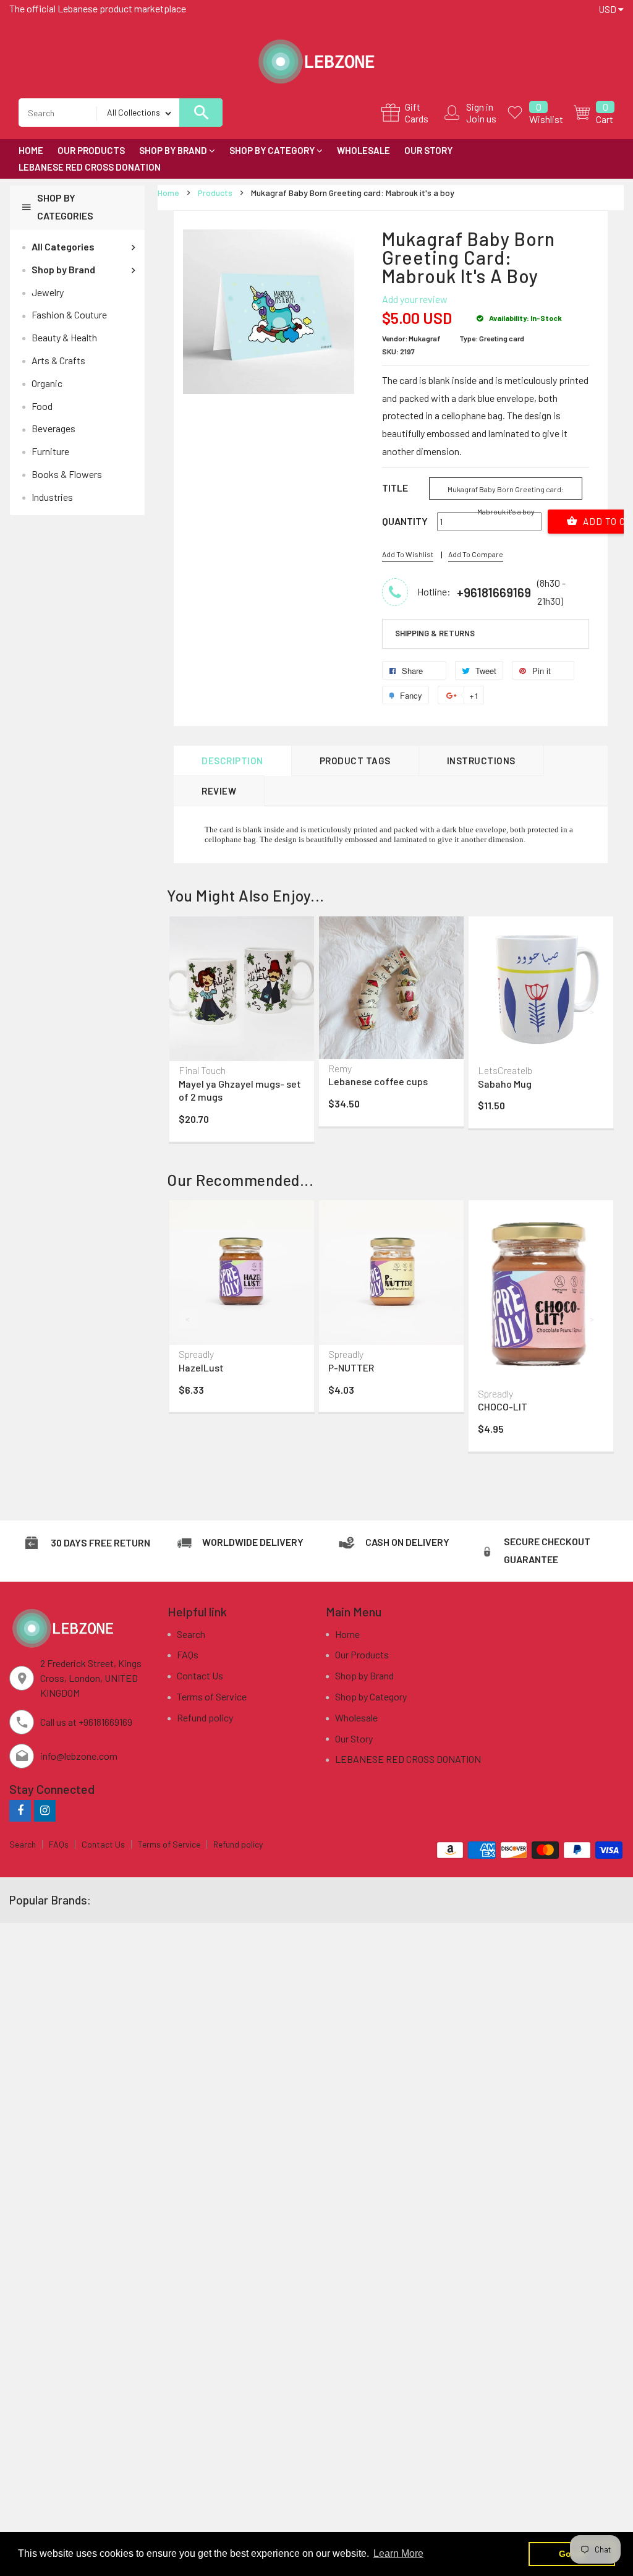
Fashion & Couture (69, 314)
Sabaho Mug (505, 1084)
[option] (242, 1032)
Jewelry (48, 292)
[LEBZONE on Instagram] (45, 1810)
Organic (47, 383)
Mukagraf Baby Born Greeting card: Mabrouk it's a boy (506, 492)
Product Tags (355, 761)
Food (42, 406)
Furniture (50, 451)
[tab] (486, 634)
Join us (481, 118)
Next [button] (593, 1012)
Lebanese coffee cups (378, 1081)
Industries (52, 497)
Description (232, 761)
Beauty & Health (64, 337)
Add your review (415, 299)
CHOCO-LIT (503, 1406)
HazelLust (201, 1367)
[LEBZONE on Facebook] (20, 1810)
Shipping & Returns (435, 633)
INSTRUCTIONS (481, 761)
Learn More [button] (398, 2553)
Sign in (480, 107)
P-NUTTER (351, 1367)
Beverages (53, 428)
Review (219, 791)
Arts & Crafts (58, 360)
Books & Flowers (67, 474)
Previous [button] (189, 1012)
